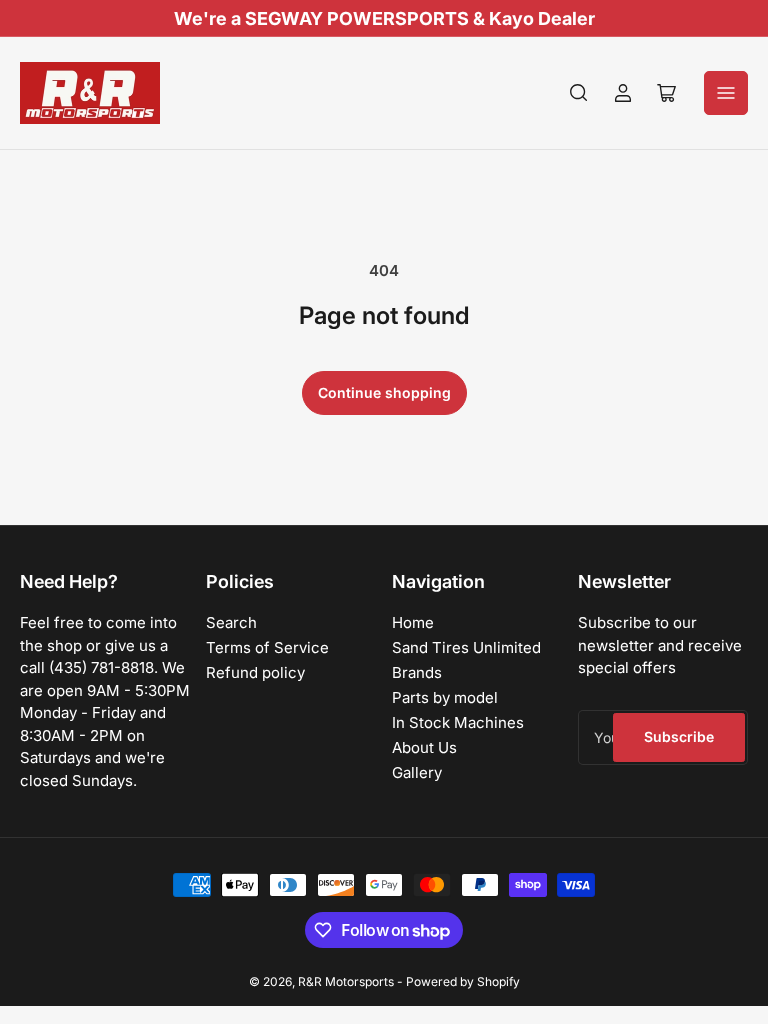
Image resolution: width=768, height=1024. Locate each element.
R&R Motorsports (346, 981)
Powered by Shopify (463, 981)
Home (413, 622)
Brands (417, 672)
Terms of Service (267, 647)
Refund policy (255, 672)
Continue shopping (384, 392)
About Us (424, 747)
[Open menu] (726, 93)
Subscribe (679, 736)
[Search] (579, 93)
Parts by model (445, 697)
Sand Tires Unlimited (466, 647)
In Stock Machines (458, 722)
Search (231, 622)
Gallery (417, 772)
